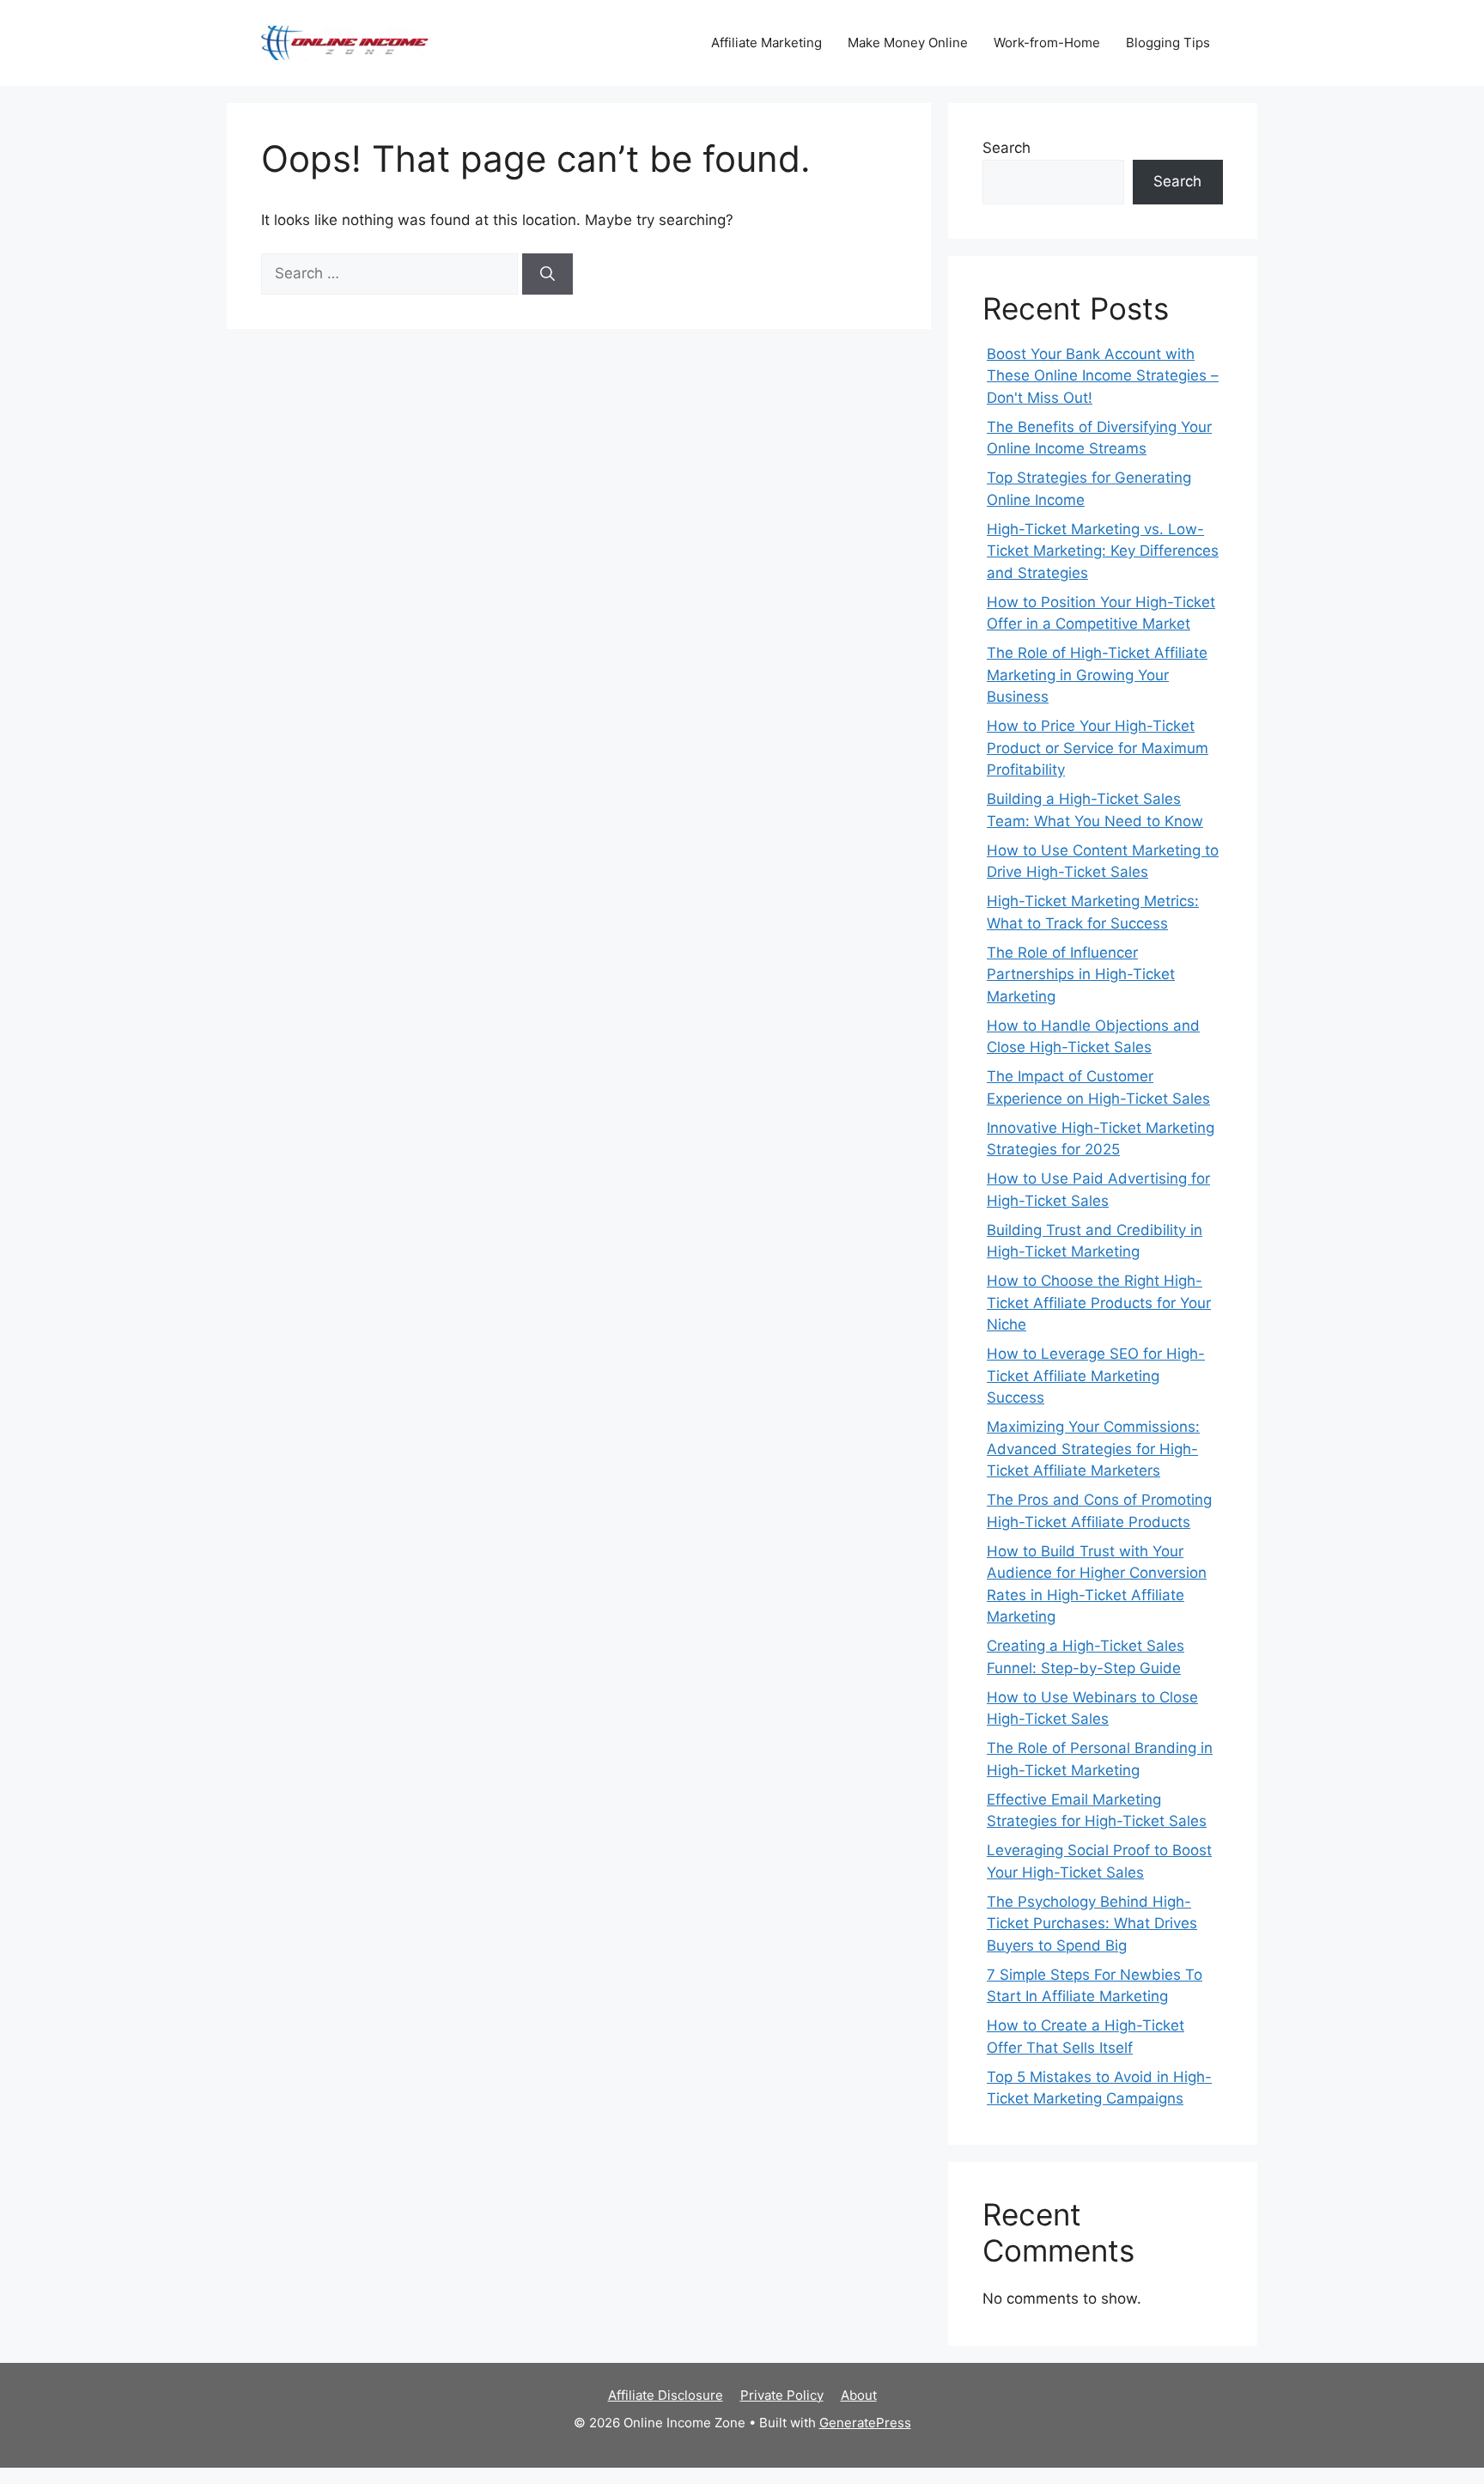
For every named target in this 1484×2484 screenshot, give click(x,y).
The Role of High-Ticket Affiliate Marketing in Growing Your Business (1097, 675)
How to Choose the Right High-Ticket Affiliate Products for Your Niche (1099, 1303)
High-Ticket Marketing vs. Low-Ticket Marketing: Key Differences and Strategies (1103, 551)
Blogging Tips (1168, 43)
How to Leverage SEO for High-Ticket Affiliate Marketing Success (1096, 1376)
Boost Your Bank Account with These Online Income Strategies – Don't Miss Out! (1103, 376)
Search (1007, 148)
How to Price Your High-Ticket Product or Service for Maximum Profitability (1098, 748)
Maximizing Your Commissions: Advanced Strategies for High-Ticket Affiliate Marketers (1093, 1449)
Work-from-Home (1047, 43)
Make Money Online (908, 43)
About (859, 2395)
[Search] (547, 274)
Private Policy (782, 2395)
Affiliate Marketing (766, 43)
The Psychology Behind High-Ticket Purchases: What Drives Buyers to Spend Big (1092, 1924)
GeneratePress (865, 2423)
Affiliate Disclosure (666, 2395)
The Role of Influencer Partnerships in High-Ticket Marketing (1081, 974)
